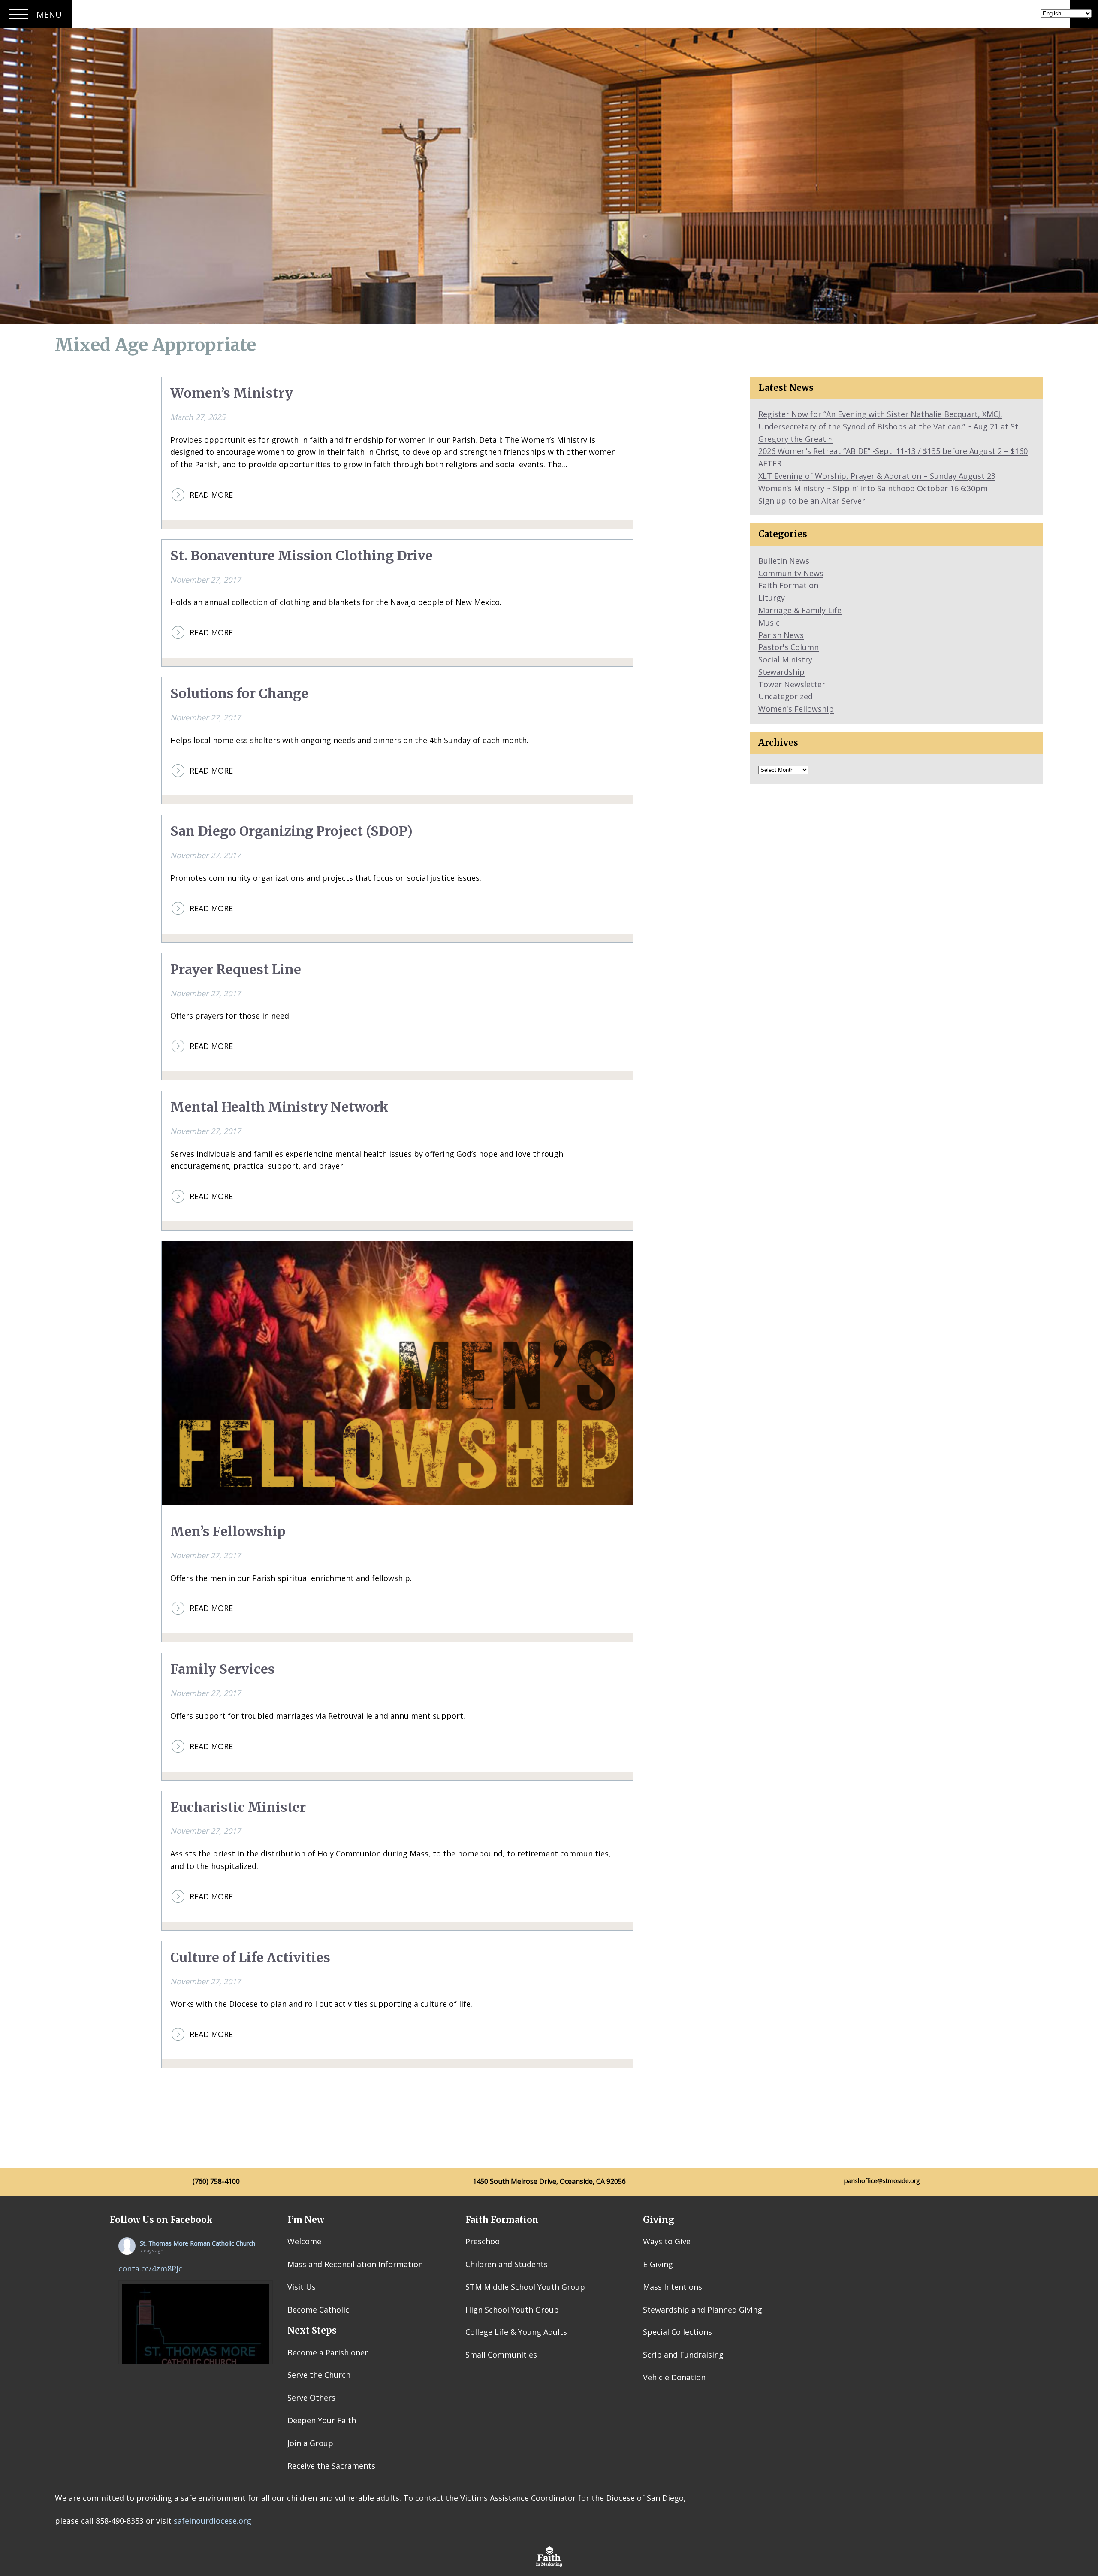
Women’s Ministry (232, 393)
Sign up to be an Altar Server (812, 501)
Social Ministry (785, 659)
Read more (211, 495)
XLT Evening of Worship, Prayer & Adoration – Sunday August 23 (877, 476)
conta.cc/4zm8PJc (150, 2268)
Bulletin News (784, 561)
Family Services (223, 1669)
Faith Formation (788, 585)
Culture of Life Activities (250, 1958)
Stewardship (781, 672)
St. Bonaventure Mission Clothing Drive (302, 556)
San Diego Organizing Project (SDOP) (291, 831)
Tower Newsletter (792, 684)
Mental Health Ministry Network (279, 1107)
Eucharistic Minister (238, 1807)
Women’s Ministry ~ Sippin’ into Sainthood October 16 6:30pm (873, 488)
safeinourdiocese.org (213, 2521)
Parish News (781, 635)
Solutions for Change (239, 694)
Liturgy (772, 598)
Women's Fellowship (796, 709)
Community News (791, 573)
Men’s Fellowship (228, 1531)
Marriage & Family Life (800, 610)
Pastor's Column (789, 647)
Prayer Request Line (236, 969)
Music (769, 623)
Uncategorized (786, 696)
